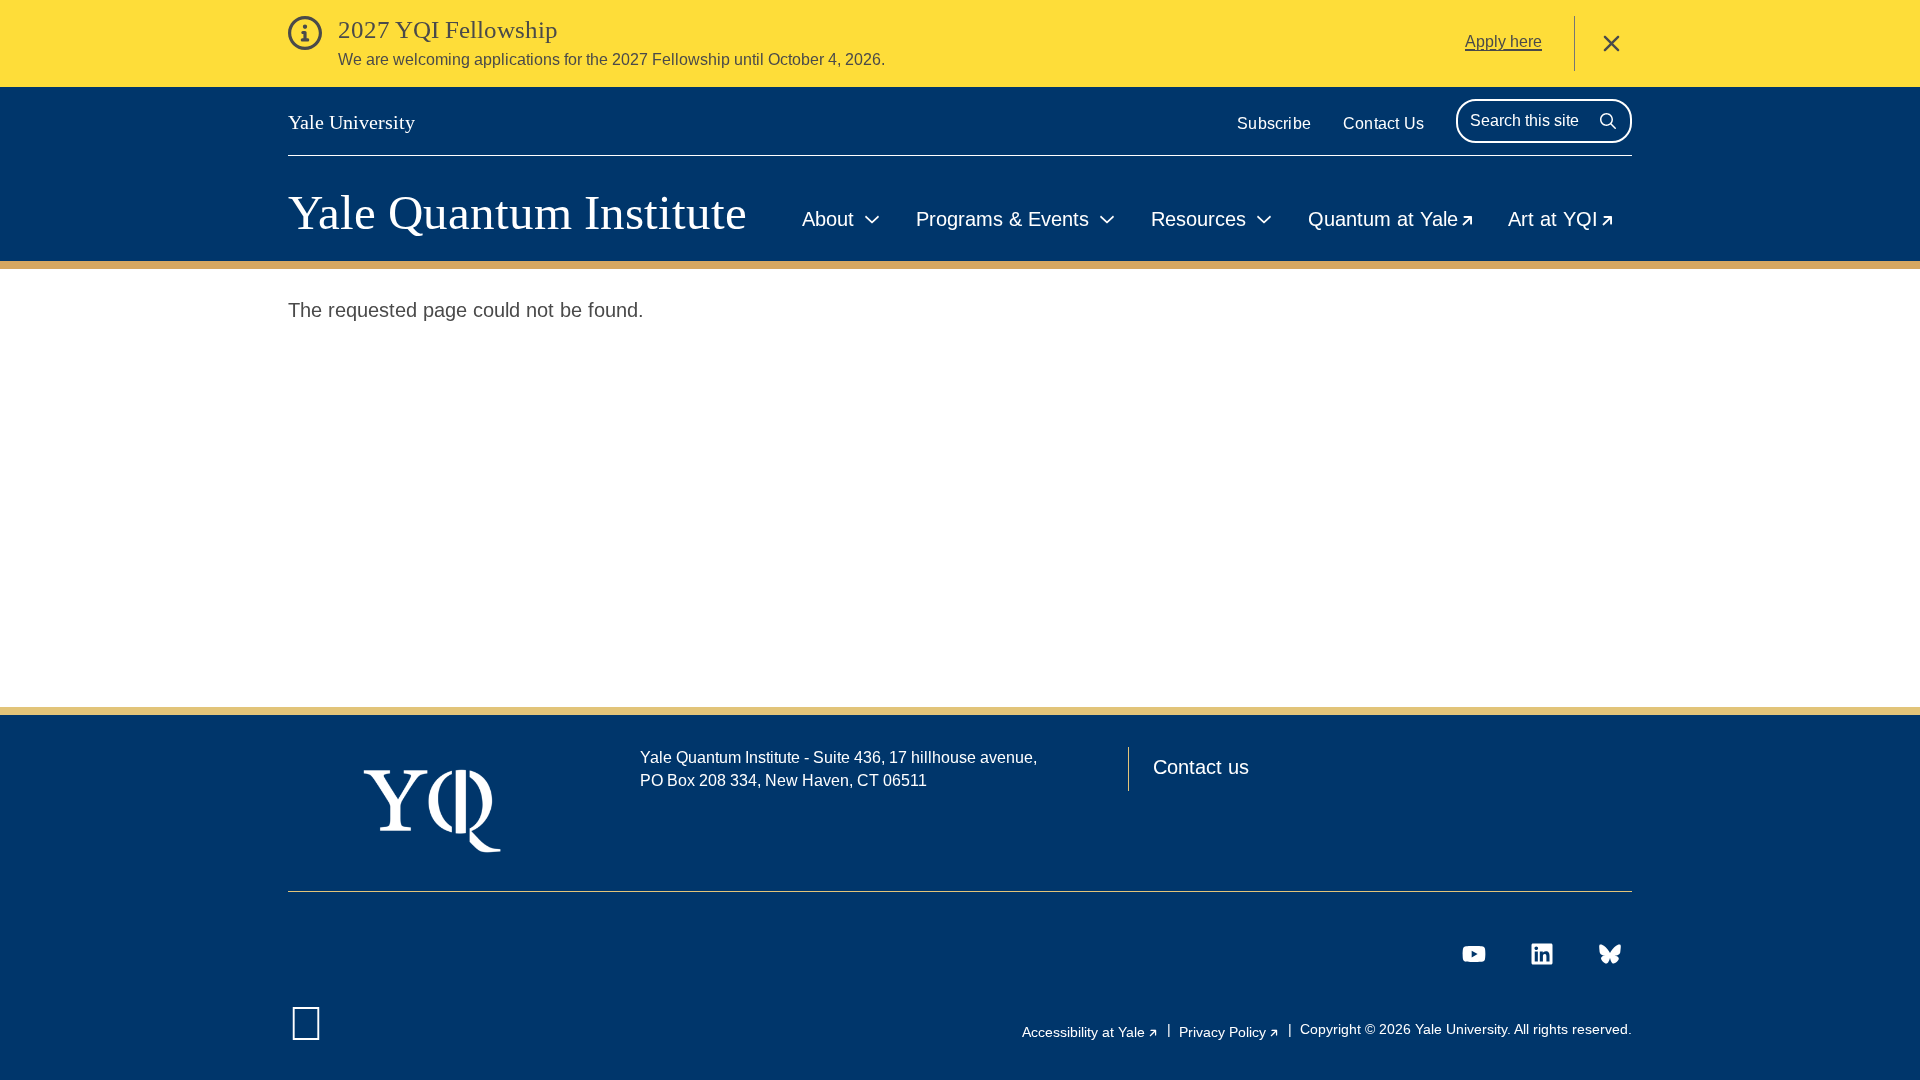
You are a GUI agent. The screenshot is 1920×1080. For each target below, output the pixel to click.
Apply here (1503, 41)
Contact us (1201, 767)
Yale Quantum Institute (517, 212)
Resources (1198, 219)
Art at (1570, 222)
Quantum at (1400, 222)
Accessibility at (1090, 1032)
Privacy (1229, 1032)
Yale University (351, 122)
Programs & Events (1002, 219)
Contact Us (1383, 123)
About (828, 219)
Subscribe (1274, 123)
